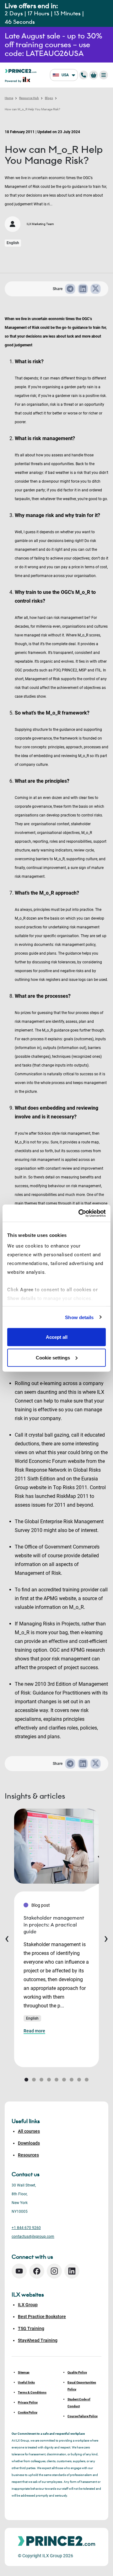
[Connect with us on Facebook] (37, 2271)
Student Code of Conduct (79, 2403)
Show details (79, 1317)
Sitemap (24, 2372)
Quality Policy (77, 2372)
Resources (28, 2155)
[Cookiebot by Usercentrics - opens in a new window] (80, 1213)
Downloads (29, 2143)
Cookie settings (53, 1357)
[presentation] (7, 1938)
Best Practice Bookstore (42, 2317)
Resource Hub (29, 98)
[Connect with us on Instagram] (54, 2271)
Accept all (57, 1337)
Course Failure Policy (83, 2416)
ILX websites (28, 2295)
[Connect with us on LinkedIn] (72, 2271)
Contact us (26, 2174)
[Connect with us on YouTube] (19, 2271)
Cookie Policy (28, 2412)
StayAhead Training (38, 2340)
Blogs (49, 98)
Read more (34, 2031)
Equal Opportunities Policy (82, 2386)
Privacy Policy (28, 2402)
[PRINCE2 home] (21, 70)
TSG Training (31, 2328)
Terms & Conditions (32, 2392)
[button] (26, 2080)
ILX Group (28, 2305)
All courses (29, 2131)
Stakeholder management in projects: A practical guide (54, 1925)
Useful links (26, 2382)
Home (9, 98)
